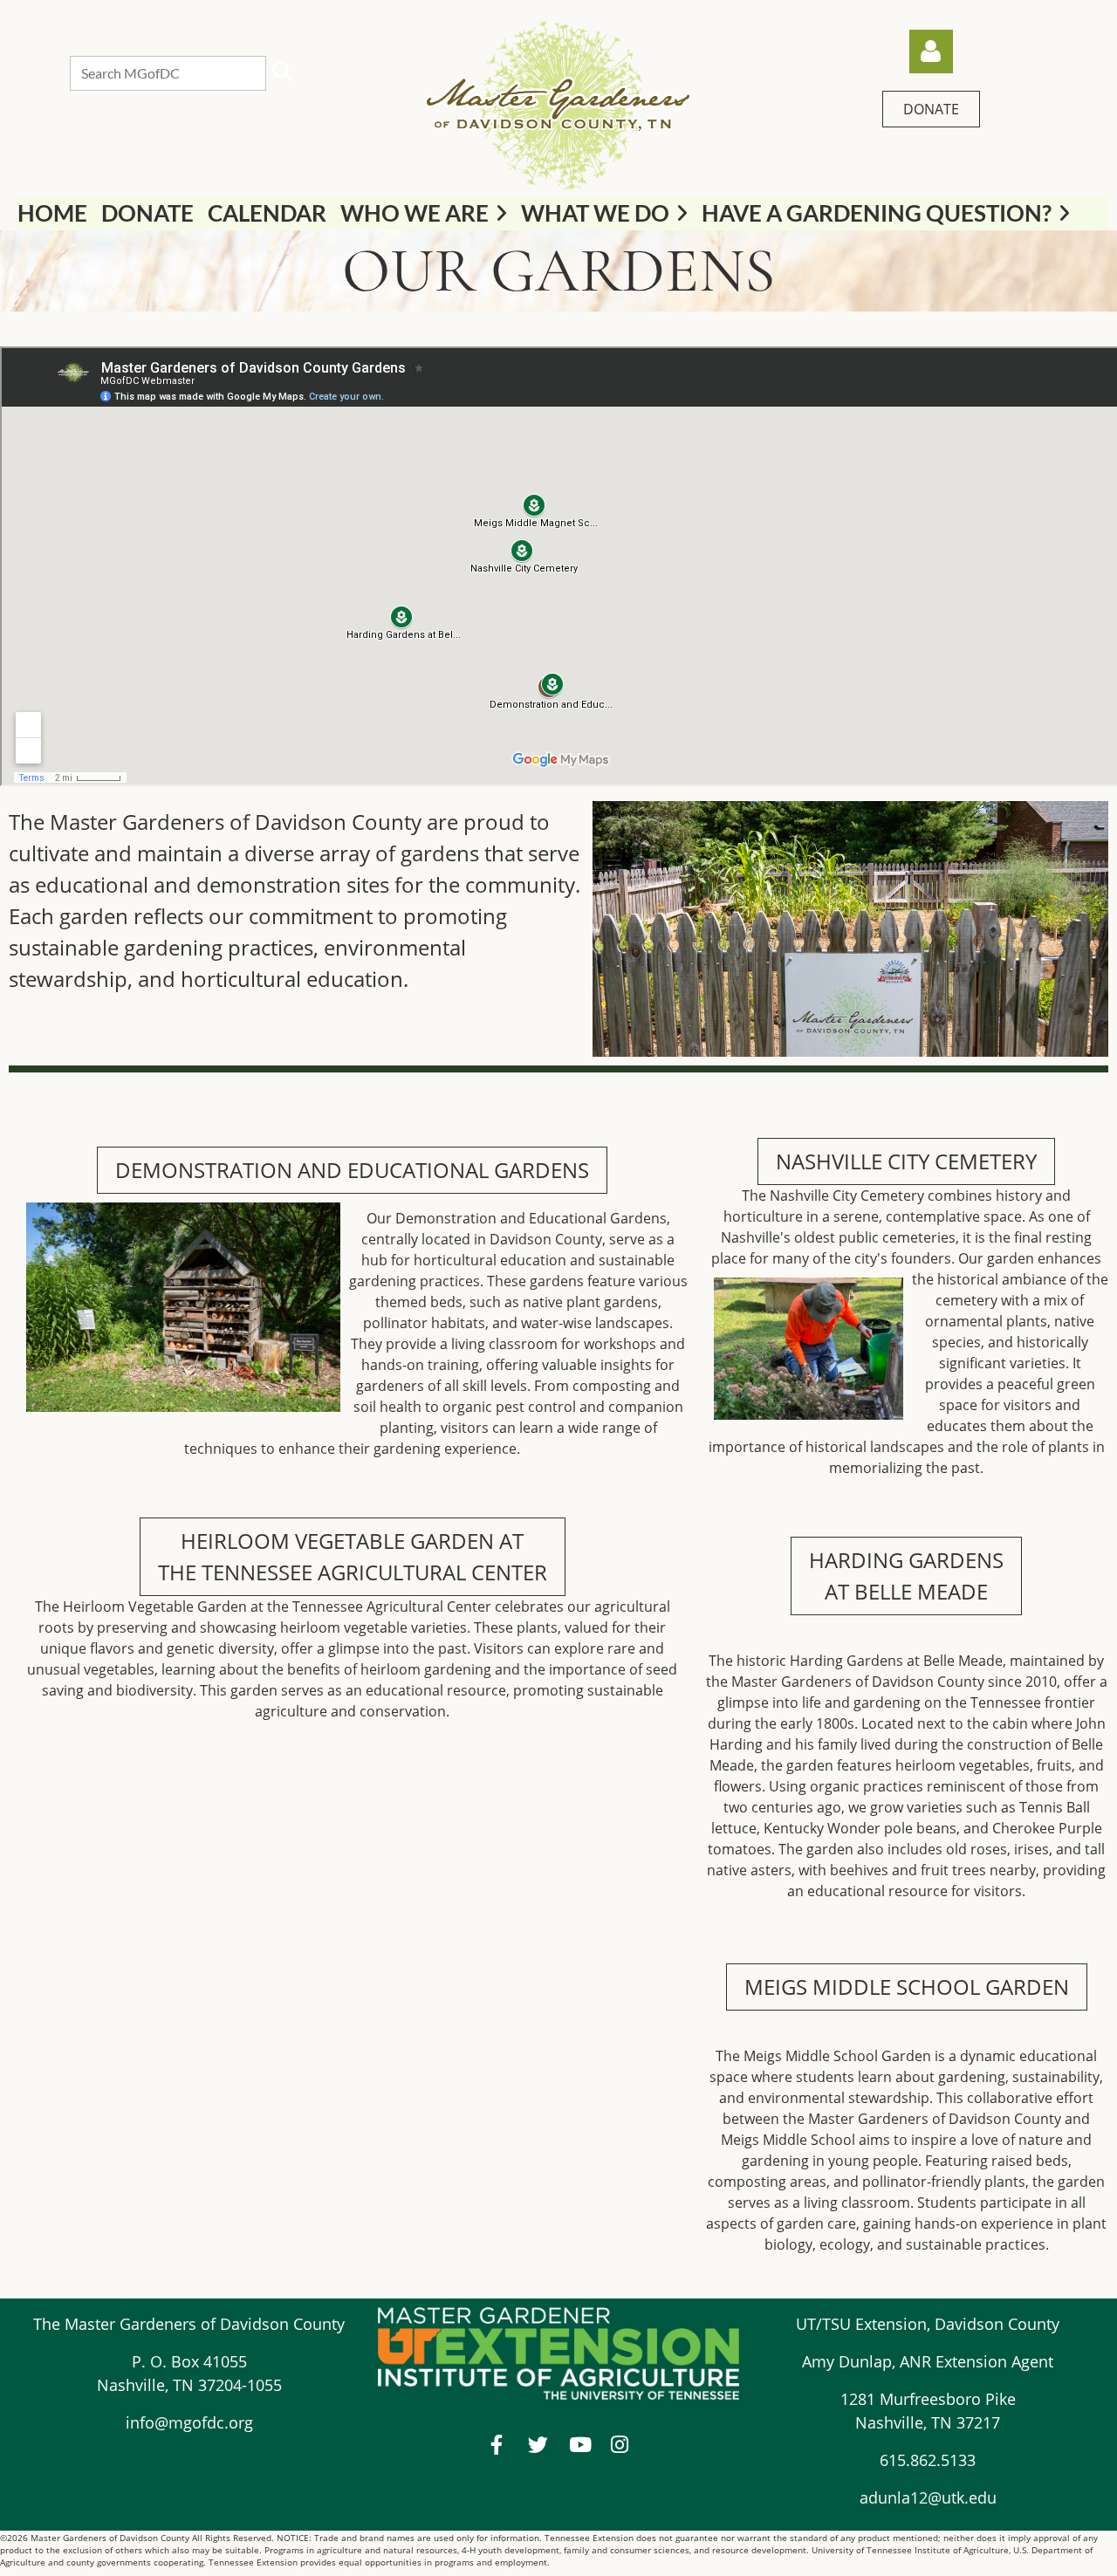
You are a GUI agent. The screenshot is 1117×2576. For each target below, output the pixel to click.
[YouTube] (579, 2445)
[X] (538, 2445)
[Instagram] (620, 2445)
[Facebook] (497, 2445)
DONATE (931, 109)
